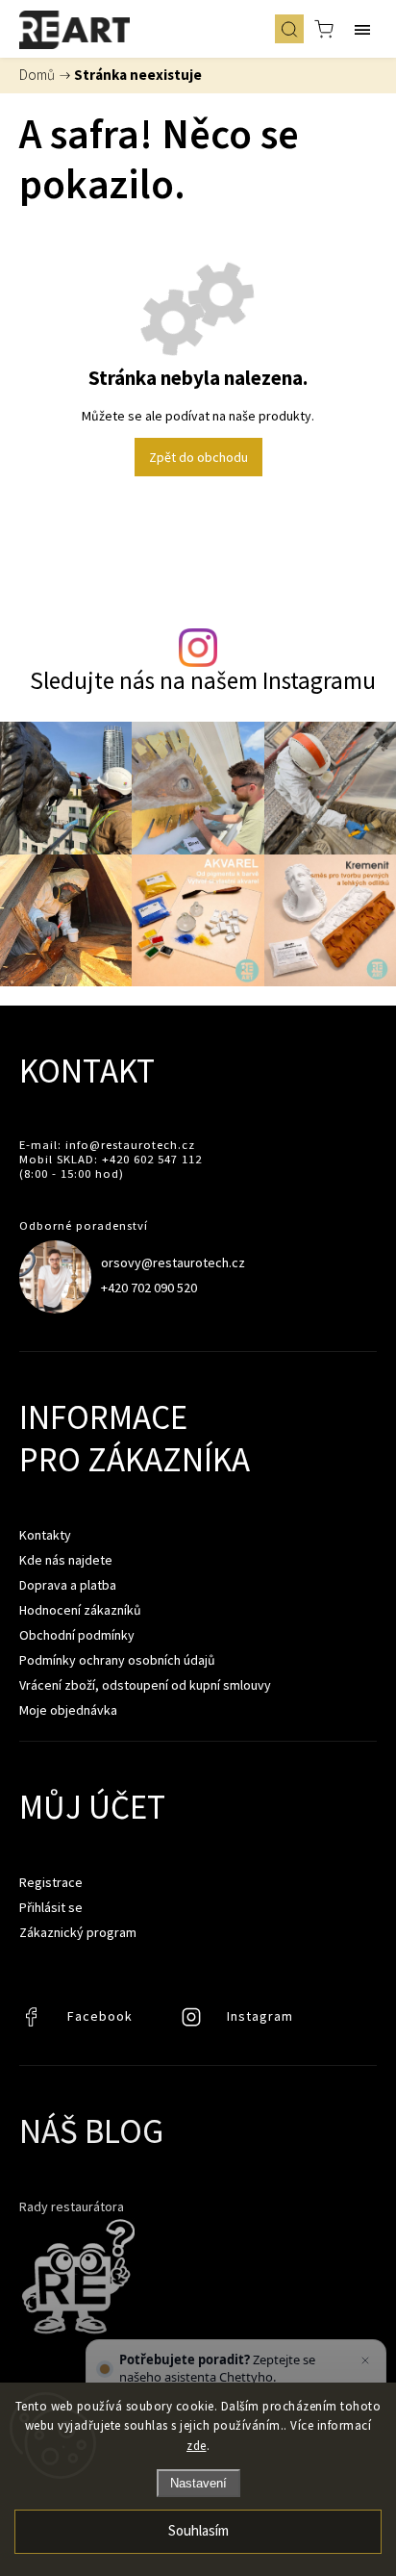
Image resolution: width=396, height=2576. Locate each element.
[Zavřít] (365, 2360)
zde (197, 2446)
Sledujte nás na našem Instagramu (203, 681)
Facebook (34, 2022)
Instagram (193, 2022)
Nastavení (198, 2483)
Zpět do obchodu (198, 457)
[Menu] (362, 29)
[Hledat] (289, 29)
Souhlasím (198, 2531)
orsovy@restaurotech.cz (173, 1262)
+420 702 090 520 (149, 1288)
